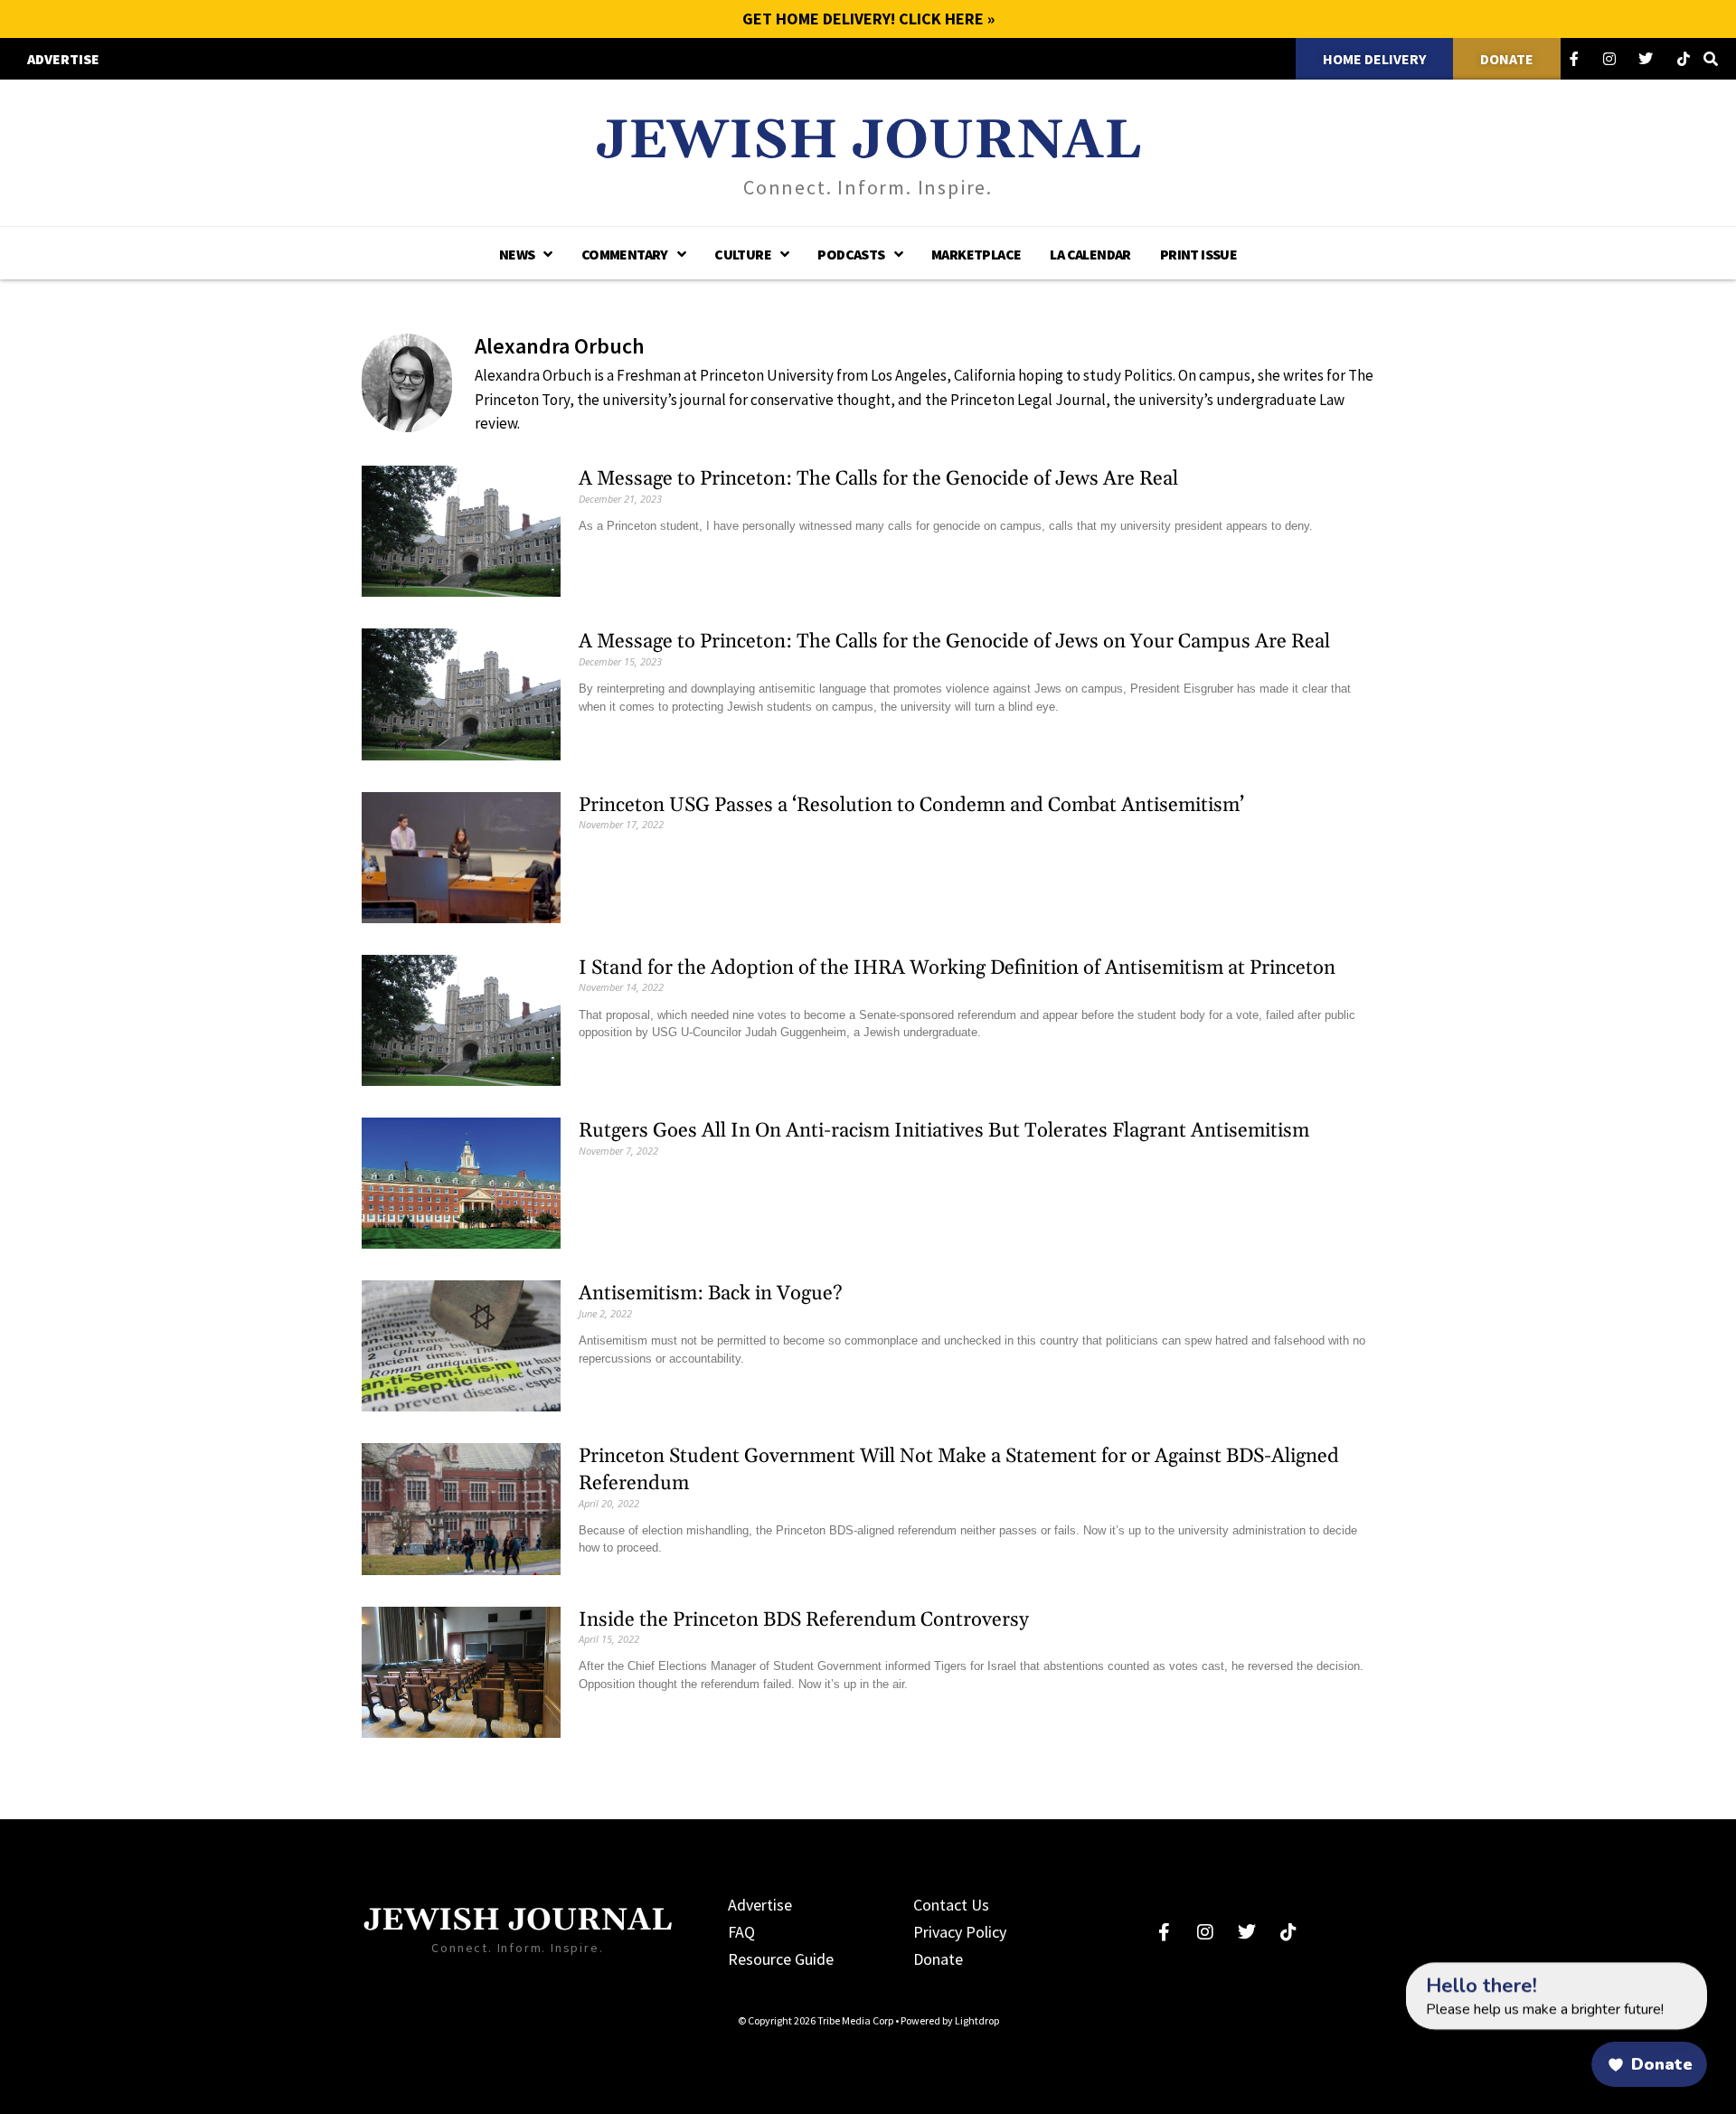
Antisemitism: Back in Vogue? (711, 1294)
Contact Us (951, 1905)
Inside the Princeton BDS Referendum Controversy (804, 1620)
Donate (938, 1959)
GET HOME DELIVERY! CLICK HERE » (868, 19)
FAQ (741, 1932)
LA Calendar (1090, 254)
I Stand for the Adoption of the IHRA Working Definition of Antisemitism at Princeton (957, 968)
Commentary (625, 254)
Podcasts (851, 254)
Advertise (760, 1905)
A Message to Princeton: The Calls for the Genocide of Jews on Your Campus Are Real (954, 642)
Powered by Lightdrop (950, 2020)
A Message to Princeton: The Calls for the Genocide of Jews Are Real (878, 479)
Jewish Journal (868, 142)
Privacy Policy (960, 1932)
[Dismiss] (1389, 1971)
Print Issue (1198, 254)
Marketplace (976, 254)
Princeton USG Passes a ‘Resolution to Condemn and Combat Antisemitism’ (911, 806)
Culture (743, 254)
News (517, 254)
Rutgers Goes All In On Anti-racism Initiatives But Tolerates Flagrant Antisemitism (944, 1131)
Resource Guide (781, 1959)
